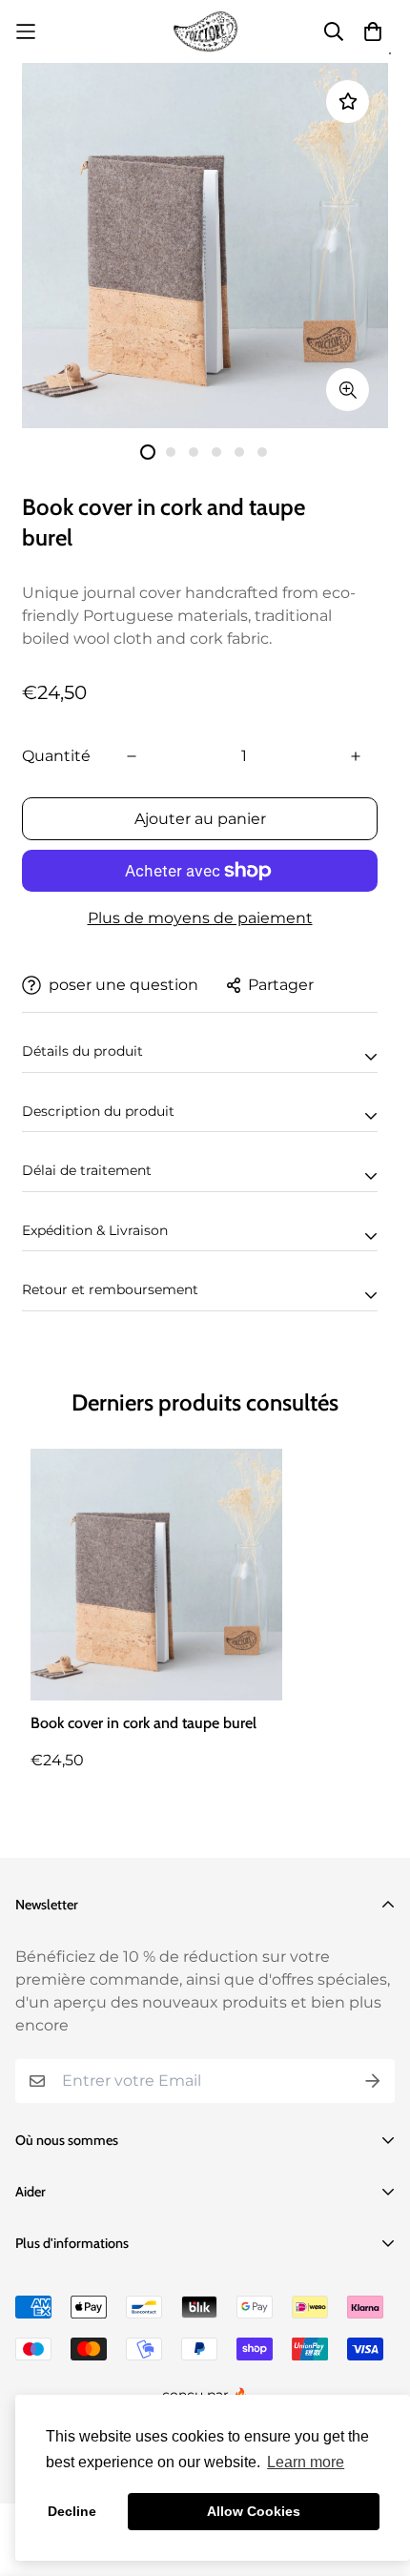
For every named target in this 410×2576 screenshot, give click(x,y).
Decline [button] (72, 2511)
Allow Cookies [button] (254, 2511)
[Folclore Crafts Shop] (205, 31)
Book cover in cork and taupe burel (143, 1723)
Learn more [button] (306, 2462)
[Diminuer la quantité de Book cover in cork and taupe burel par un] (132, 756)
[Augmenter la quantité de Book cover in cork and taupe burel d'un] (356, 756)
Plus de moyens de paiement (200, 918)
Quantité (56, 756)
